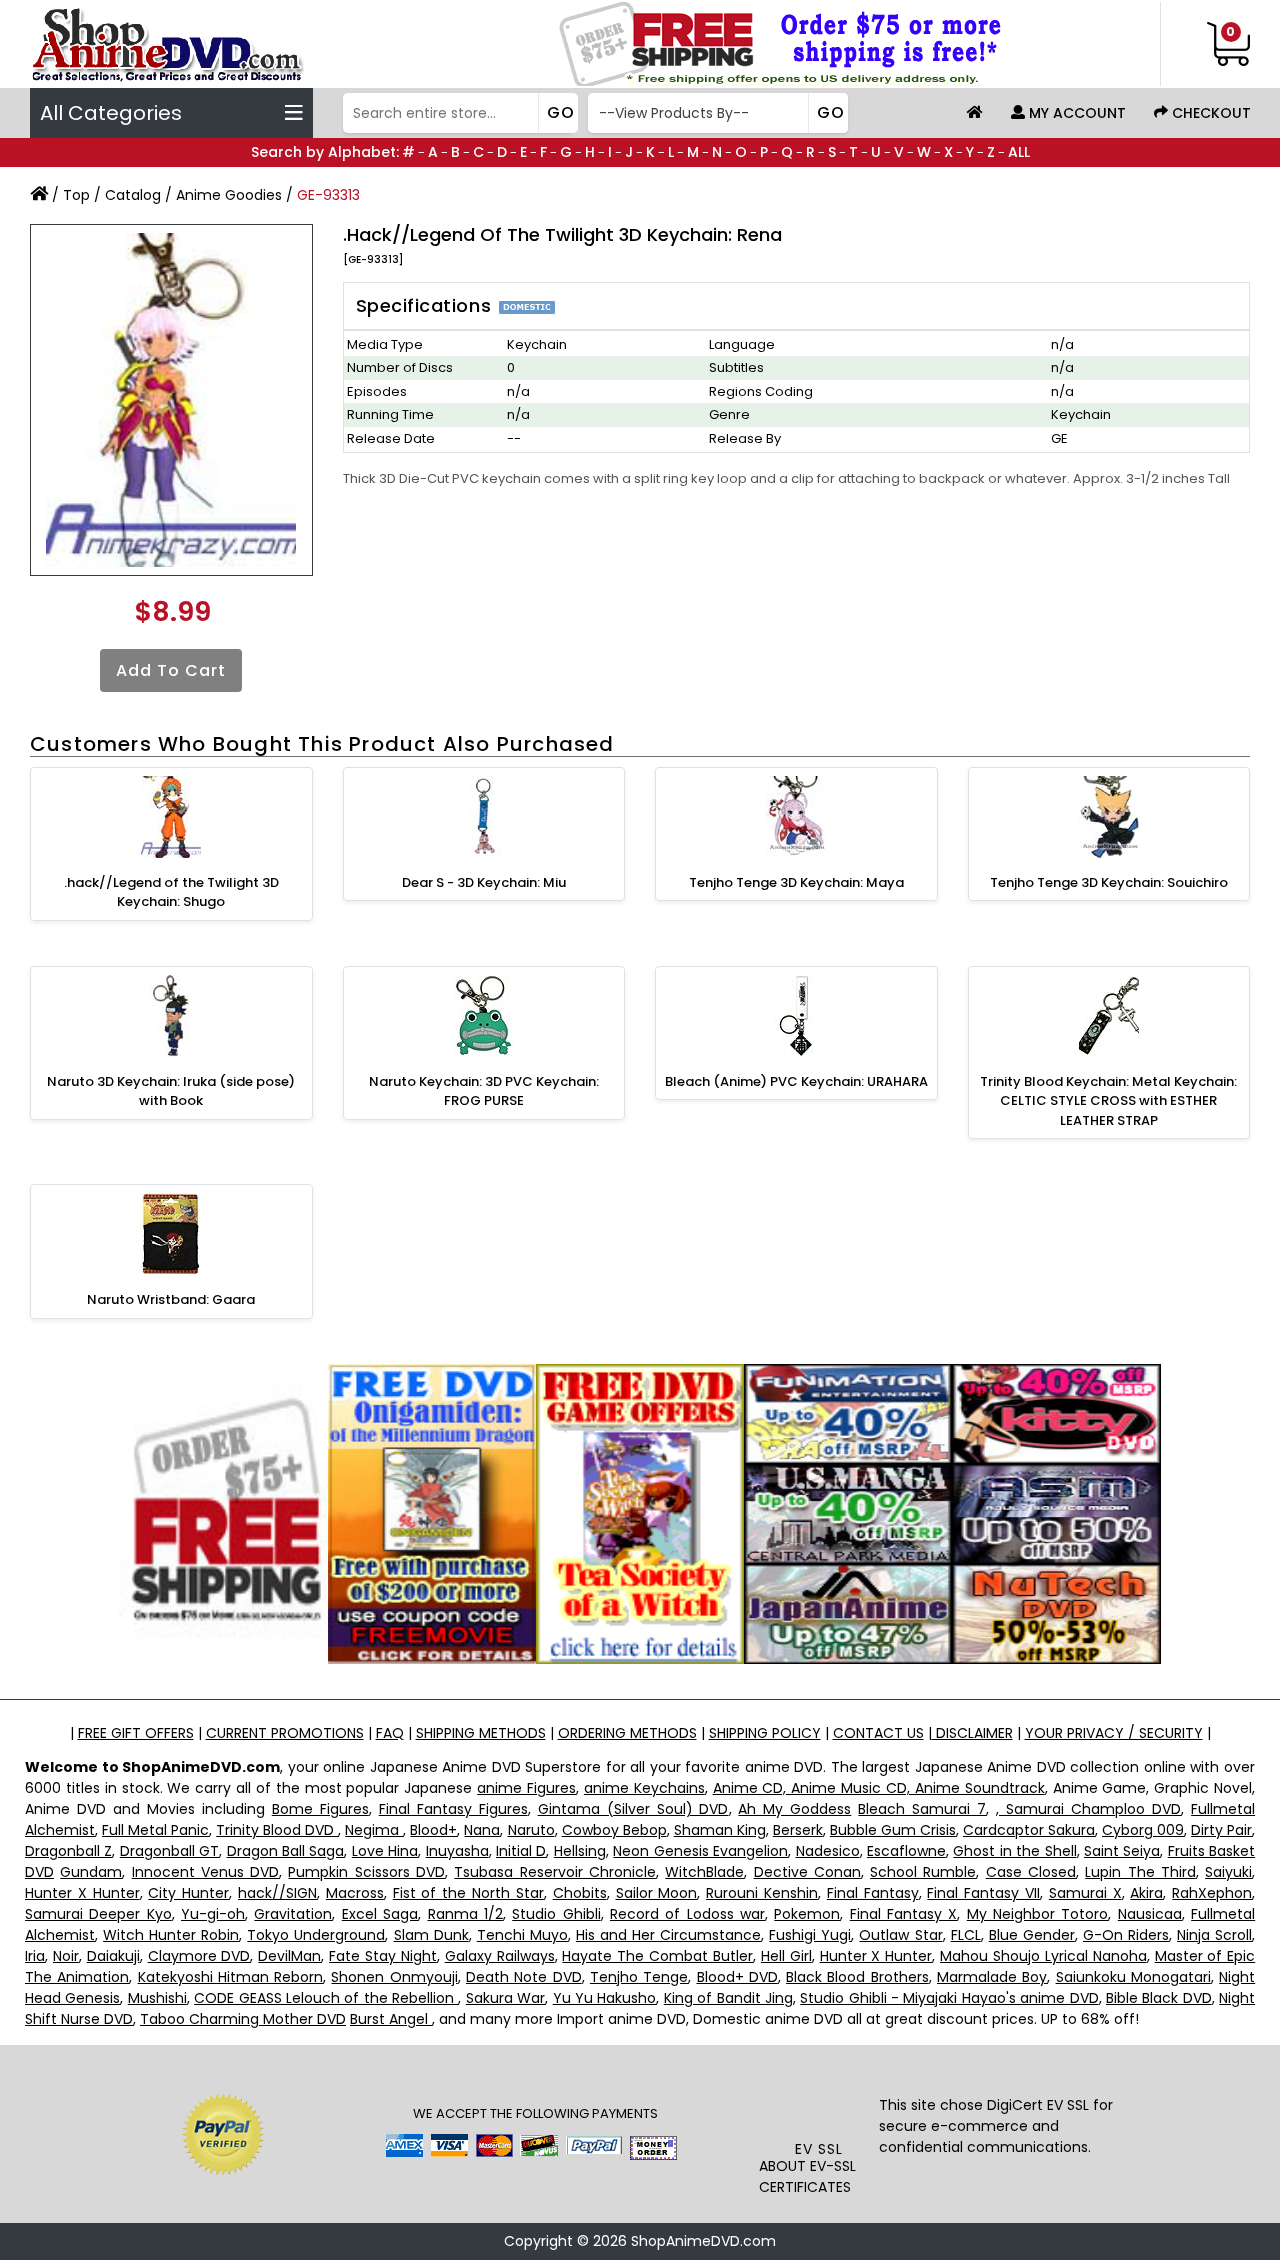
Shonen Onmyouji (394, 1977)
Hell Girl (786, 1956)
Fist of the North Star (468, 1893)
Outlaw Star (900, 1935)
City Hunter (188, 1893)
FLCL (966, 1935)
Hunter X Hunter (82, 1893)
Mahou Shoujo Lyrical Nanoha (1043, 1956)
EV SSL (819, 2149)
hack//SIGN (277, 1893)
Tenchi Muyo (522, 1935)
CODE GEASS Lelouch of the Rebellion (326, 1998)
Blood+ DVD (737, 1977)
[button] (819, 2098)
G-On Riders (1126, 1935)
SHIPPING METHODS (481, 1733)
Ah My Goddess (794, 1809)
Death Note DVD (524, 1977)
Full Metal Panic (155, 1830)
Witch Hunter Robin (171, 1935)
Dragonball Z (68, 1851)
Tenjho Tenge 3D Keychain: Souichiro (1109, 882)
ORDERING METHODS (627, 1733)
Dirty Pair (1221, 1830)
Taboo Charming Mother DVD (243, 2019)
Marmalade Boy (992, 1977)
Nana (482, 1830)
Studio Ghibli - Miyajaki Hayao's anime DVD (949, 1998)
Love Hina (385, 1851)
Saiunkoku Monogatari (1133, 1977)
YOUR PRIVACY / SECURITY (1114, 1733)
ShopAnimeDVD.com (703, 2241)
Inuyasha (457, 1851)
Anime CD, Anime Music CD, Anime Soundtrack (879, 1788)
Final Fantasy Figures (453, 1809)
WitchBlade (704, 1872)
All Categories (111, 113)
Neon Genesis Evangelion (700, 1851)
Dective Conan (807, 1872)
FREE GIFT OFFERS (136, 1733)
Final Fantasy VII (983, 1893)
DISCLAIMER (972, 1733)
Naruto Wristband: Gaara (171, 1299)
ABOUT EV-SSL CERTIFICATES (807, 2176)
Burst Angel (391, 2019)
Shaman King (720, 1830)
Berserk (798, 1830)
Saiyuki (1228, 1872)
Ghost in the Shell (1014, 1851)
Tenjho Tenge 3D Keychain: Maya (796, 882)
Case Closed (1031, 1872)
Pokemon (807, 1914)
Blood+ (433, 1830)
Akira (1146, 1893)
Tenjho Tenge (639, 1977)
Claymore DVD (199, 1956)
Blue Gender (1032, 1935)
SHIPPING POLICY (765, 1733)
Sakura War (505, 1998)
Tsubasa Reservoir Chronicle (555, 1872)
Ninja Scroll (1214, 1935)
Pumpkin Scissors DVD (366, 1872)
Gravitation (293, 1914)
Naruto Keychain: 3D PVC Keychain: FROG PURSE (484, 1091)
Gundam (91, 1872)
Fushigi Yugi (810, 1935)
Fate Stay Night (383, 1956)
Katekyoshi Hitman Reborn (231, 1977)
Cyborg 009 (1143, 1830)
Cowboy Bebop (614, 1830)
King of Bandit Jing (728, 1998)
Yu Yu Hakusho (605, 1998)
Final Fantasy (873, 1893)
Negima (374, 1830)
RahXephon (1212, 1893)
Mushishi (157, 1998)
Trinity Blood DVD (277, 1830)
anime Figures (526, 1788)
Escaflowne (906, 1851)
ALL (1019, 152)
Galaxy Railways (500, 1956)
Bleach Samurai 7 (922, 1809)
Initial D (521, 1851)
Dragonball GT (169, 1851)
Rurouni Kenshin (762, 1893)
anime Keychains (644, 1788)
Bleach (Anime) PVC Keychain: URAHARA (796, 1081)
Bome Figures (320, 1809)
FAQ (390, 1733)
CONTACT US (878, 1733)
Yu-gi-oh (213, 1914)
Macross (355, 1893)
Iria (35, 1956)
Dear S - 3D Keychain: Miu (484, 882)
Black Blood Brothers (857, 1977)
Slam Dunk (431, 1935)
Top (76, 195)
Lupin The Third (1140, 1872)
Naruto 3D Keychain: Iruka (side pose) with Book (171, 1091)
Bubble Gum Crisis (893, 1830)
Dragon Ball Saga (286, 1851)
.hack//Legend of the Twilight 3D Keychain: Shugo (171, 892)
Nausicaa (1150, 1914)
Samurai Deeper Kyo (98, 1914)
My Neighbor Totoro (1038, 1914)
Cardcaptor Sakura (1029, 1830)
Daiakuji (113, 1956)
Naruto (531, 1830)
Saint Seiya (1122, 1851)
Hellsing (580, 1851)
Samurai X (1085, 1893)
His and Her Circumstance (668, 1935)
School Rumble (923, 1872)
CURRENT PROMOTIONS (285, 1733)
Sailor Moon (657, 1893)
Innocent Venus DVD (206, 1872)
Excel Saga (380, 1914)
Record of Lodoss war (687, 1914)
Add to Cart (171, 670)
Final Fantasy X (904, 1914)
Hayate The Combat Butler (657, 1956)
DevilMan (289, 1956)
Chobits (580, 1893)
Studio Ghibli (556, 1914)
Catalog (133, 195)
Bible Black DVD (1159, 1998)
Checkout (1209, 113)
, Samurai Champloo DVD (1088, 1809)
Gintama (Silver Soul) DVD (633, 1809)
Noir (66, 1956)
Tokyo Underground (316, 1935)
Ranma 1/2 (465, 1914)
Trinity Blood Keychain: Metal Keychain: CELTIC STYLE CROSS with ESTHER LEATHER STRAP (1108, 1101)
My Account (1075, 113)
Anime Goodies (229, 195)
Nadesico (828, 1851)
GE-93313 (328, 195)
